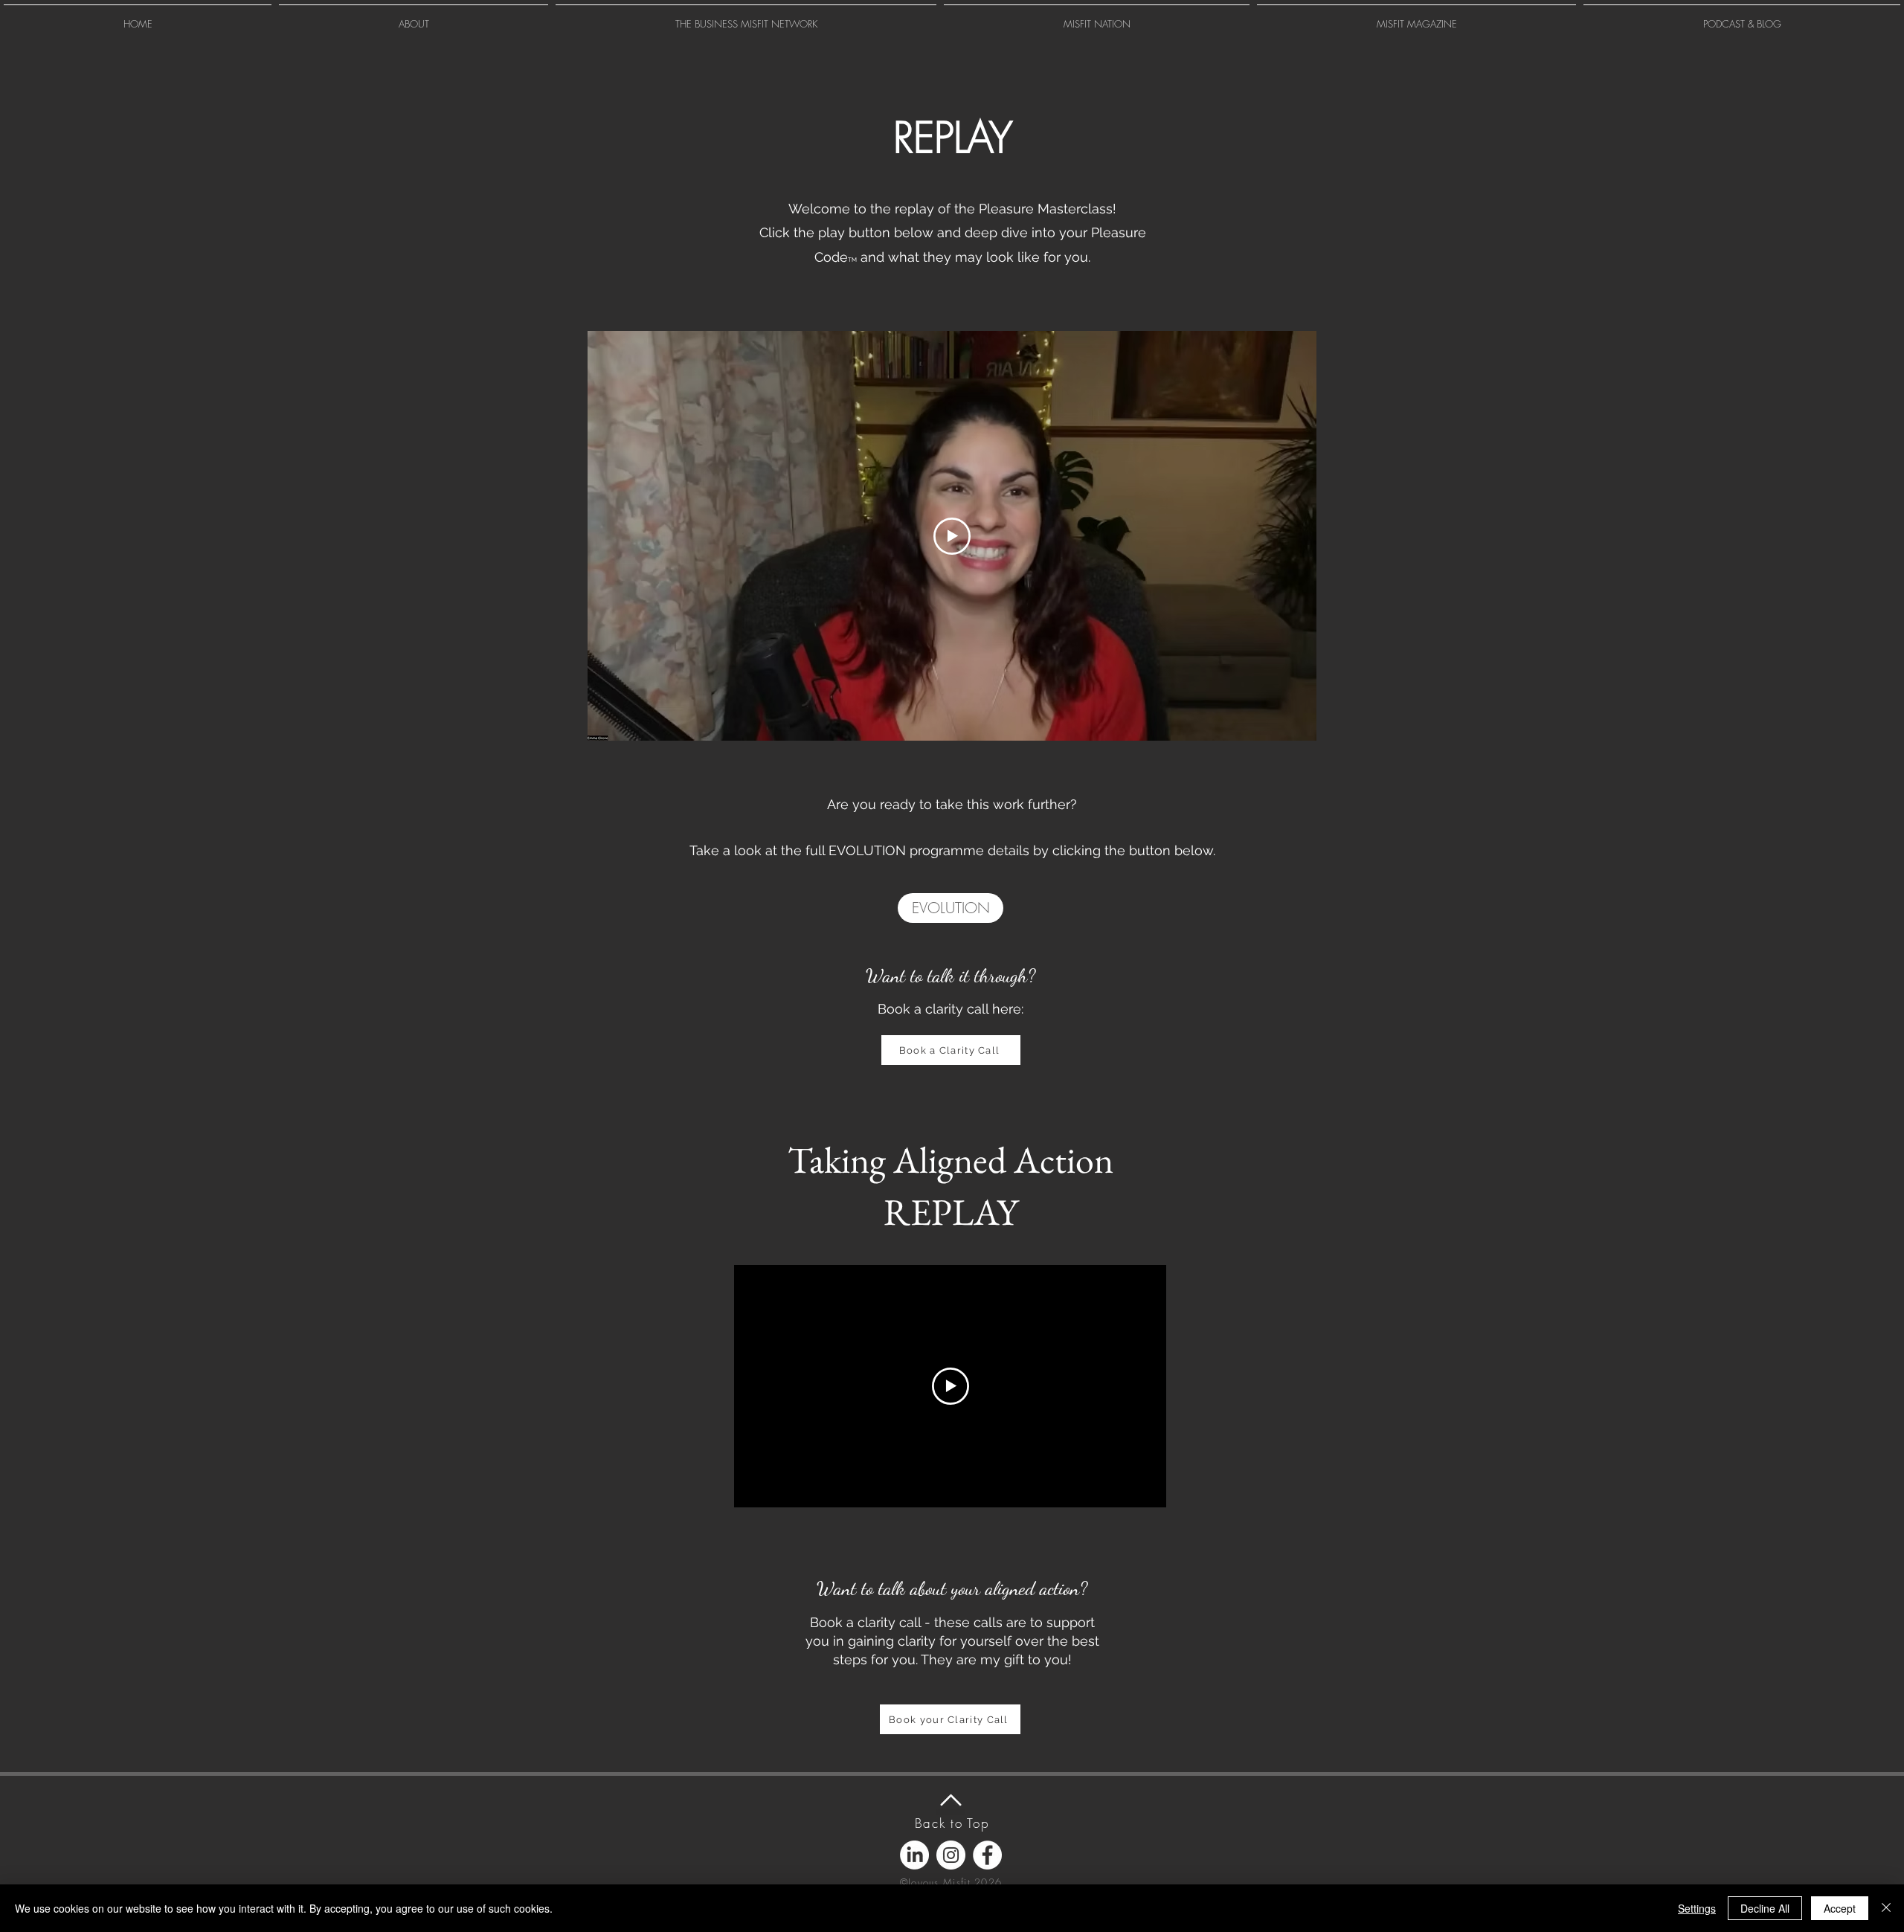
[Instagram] (951, 1855)
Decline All (1765, 1908)
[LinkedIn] (914, 1855)
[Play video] (952, 536)
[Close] (1886, 1908)
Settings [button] (1697, 1908)
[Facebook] (987, 1855)
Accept (1840, 1908)
